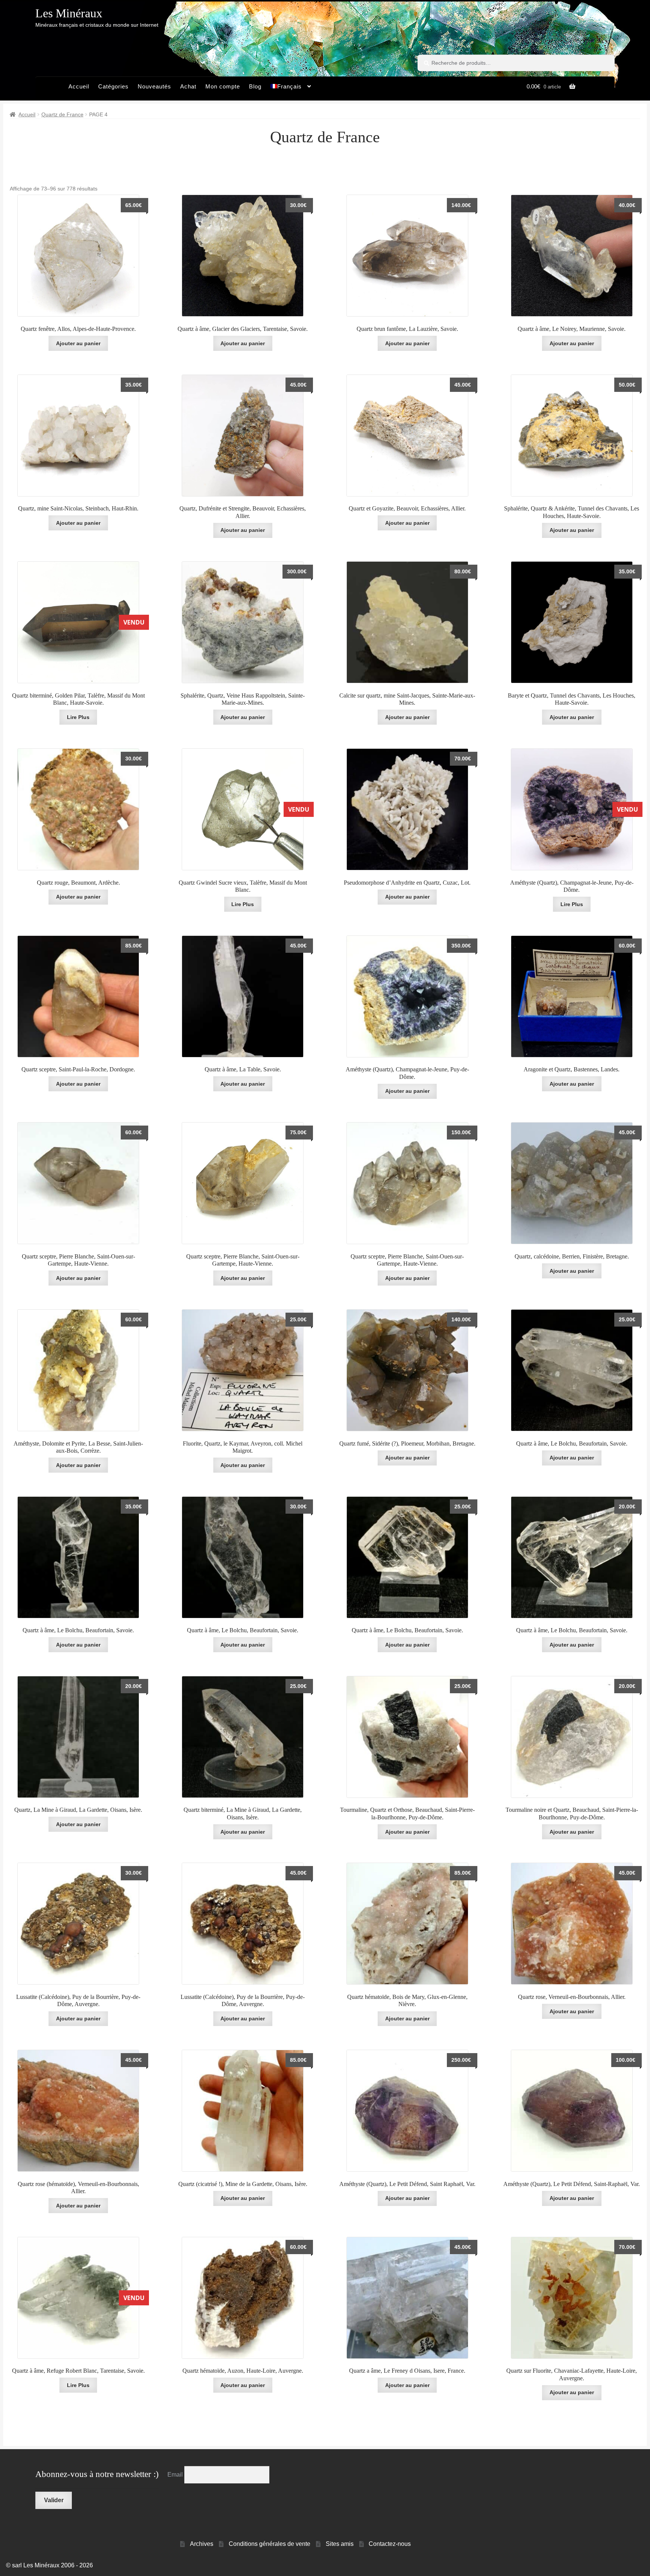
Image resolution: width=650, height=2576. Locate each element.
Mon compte (223, 86)
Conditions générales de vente (270, 2544)
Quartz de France (62, 114)
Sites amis (340, 2544)
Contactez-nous (390, 2544)
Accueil (79, 86)
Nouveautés (154, 86)
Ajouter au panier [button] (78, 343)
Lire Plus (78, 717)
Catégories (113, 86)
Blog (255, 86)
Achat (188, 86)
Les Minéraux (69, 13)
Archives (202, 2544)
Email (176, 2475)
